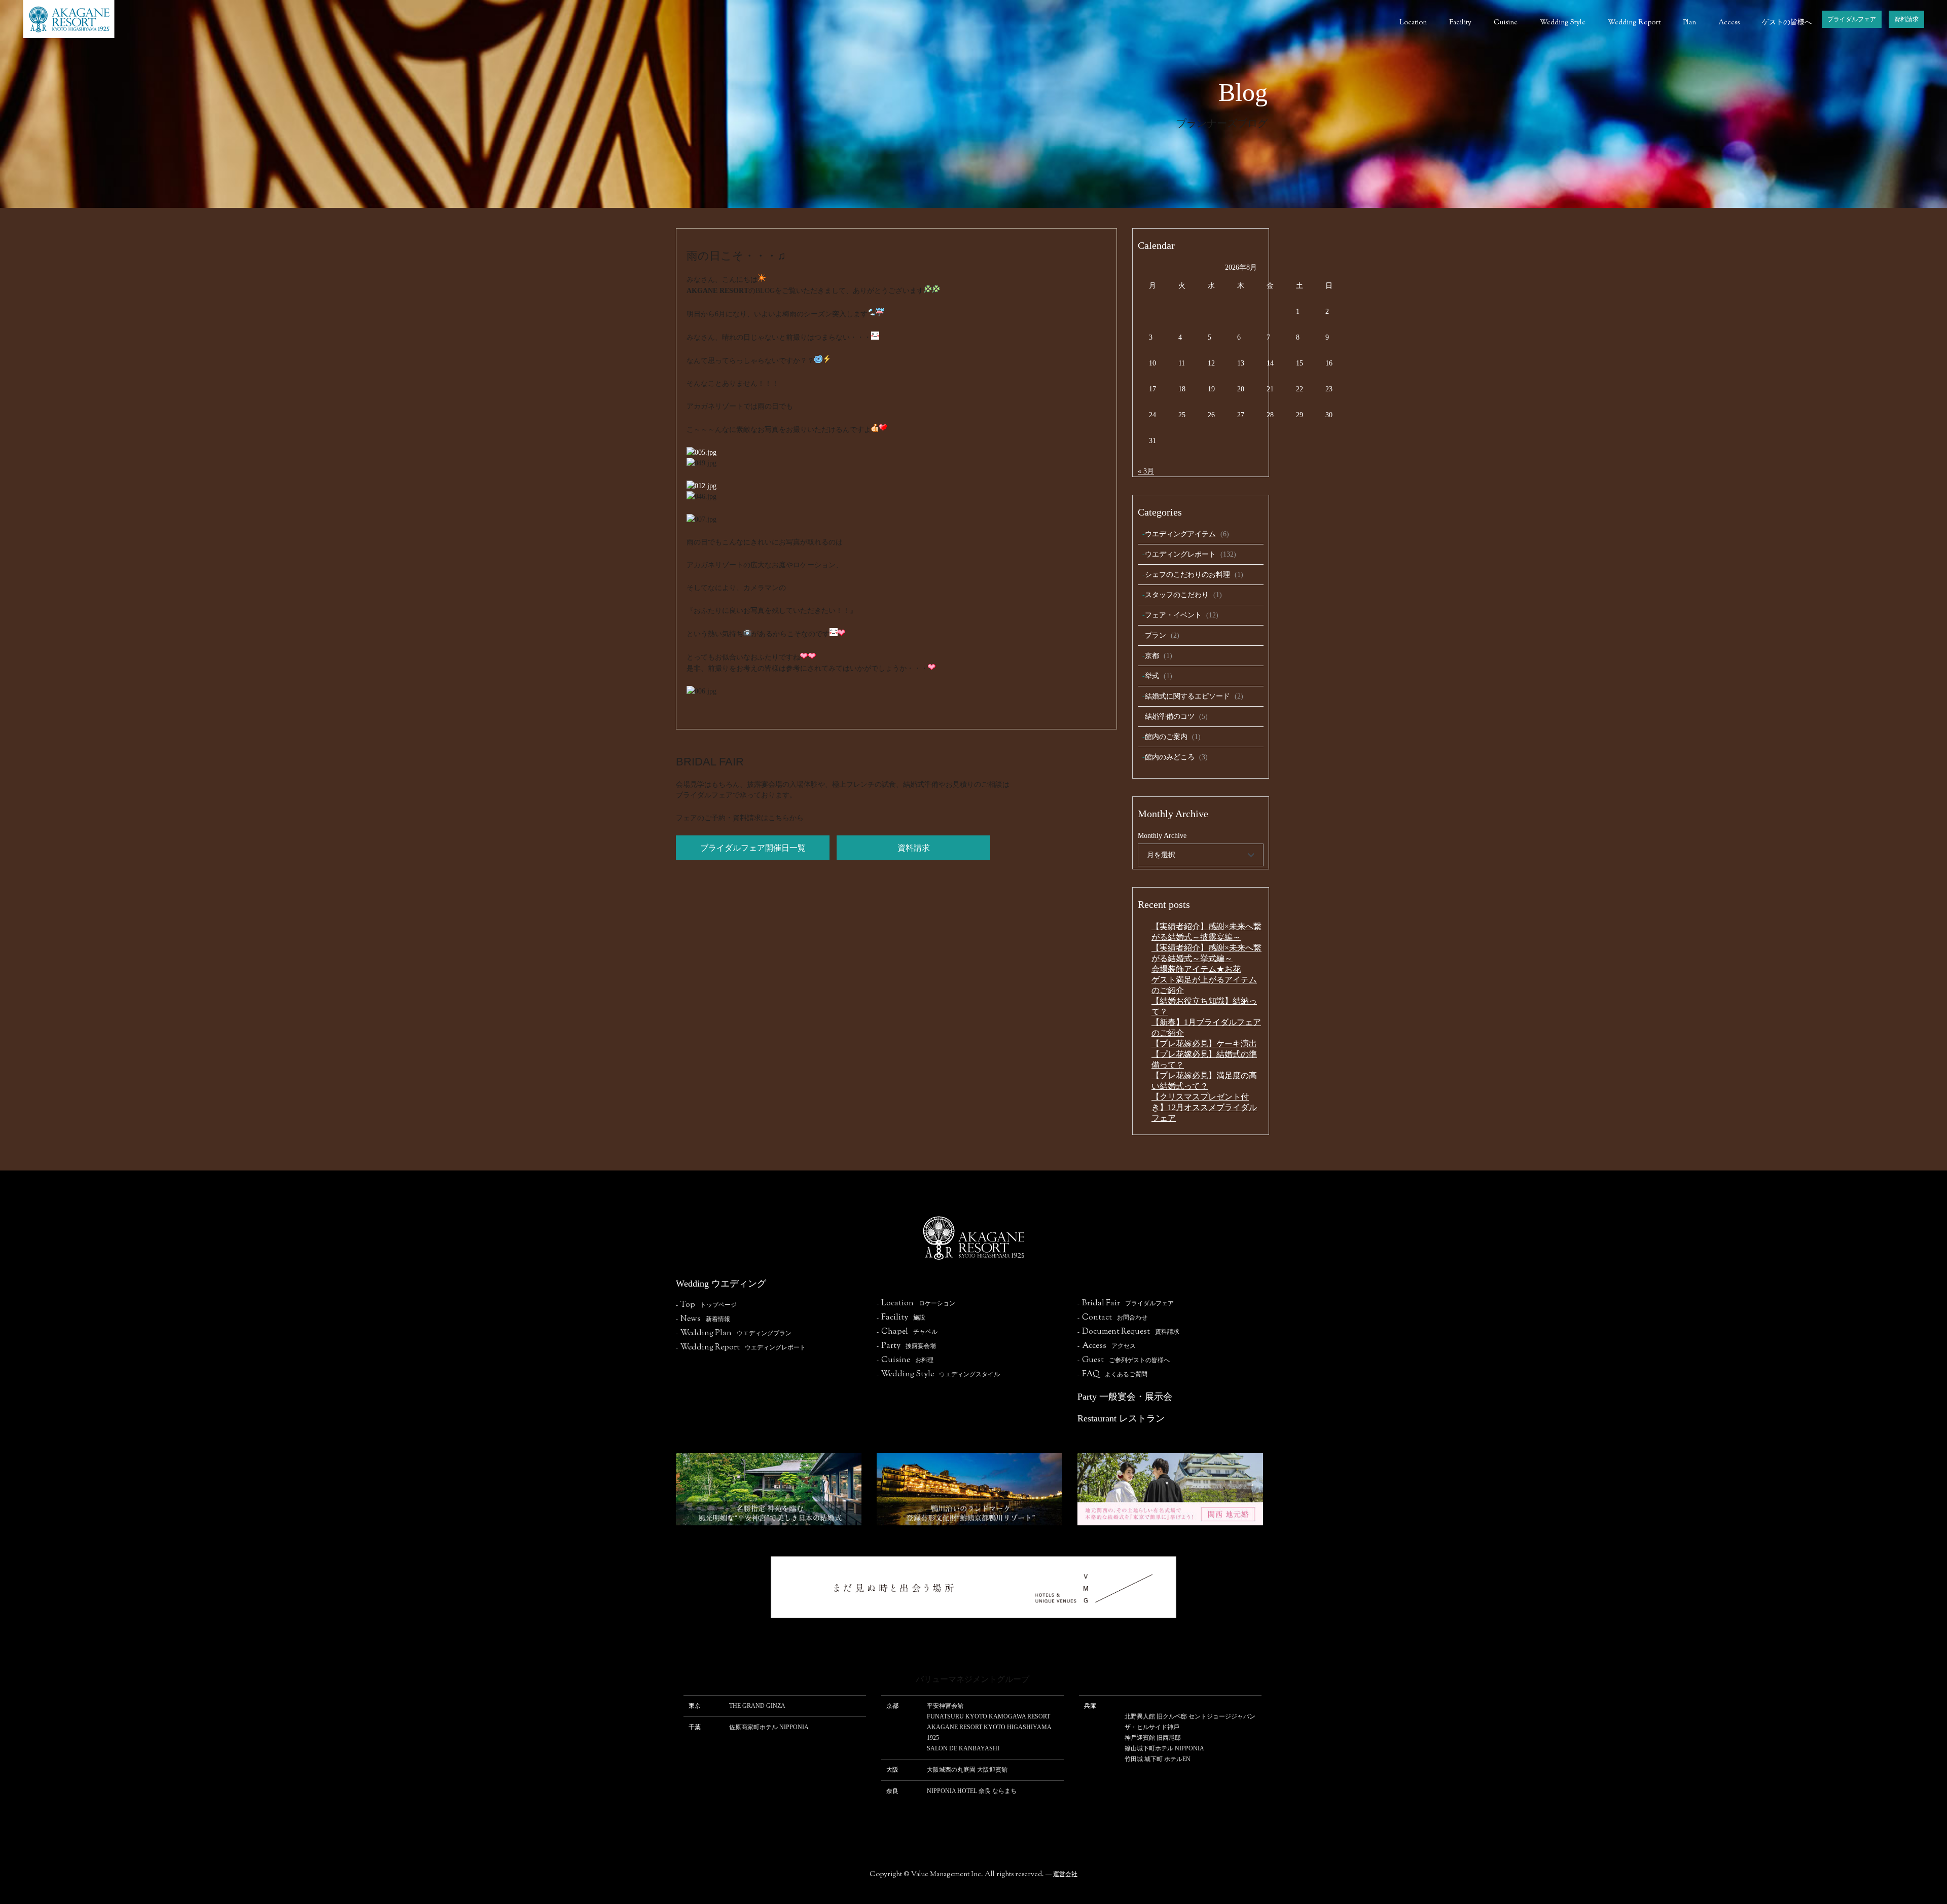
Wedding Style (1563, 23)
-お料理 (905, 1360)
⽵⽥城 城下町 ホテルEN (1158, 1759)
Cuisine (1506, 23)
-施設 (901, 1317)
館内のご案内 (1166, 737)
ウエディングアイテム (1180, 534)
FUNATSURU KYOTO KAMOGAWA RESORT (988, 1716)
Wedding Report (1634, 23)
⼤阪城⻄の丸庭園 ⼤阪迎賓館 (967, 1770)
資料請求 (1906, 19)
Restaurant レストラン (1121, 1418)
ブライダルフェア (1852, 19)
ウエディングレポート (1180, 554)
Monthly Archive (1162, 836)
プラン (1156, 635)
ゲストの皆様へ (1787, 23)
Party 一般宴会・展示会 (1125, 1397)
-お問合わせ (1112, 1317)
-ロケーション (916, 1303)
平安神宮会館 (945, 1706)
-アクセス (1107, 1346)
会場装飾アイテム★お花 (1196, 969)
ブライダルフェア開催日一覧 (753, 848)
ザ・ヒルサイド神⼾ (1152, 1727)
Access (1729, 23)
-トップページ (706, 1305)
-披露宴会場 (906, 1346)
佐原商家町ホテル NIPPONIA (769, 1727)
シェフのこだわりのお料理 (1187, 575)
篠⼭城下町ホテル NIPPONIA (1164, 1748)
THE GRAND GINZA (757, 1706)
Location (1413, 23)
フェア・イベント (1173, 615)
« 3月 (1146, 471)
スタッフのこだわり (1177, 595)
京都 (1152, 656)
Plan (1689, 23)
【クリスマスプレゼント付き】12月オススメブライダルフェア (1204, 1107)
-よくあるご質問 (1112, 1374)
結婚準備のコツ (1170, 717)
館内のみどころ (1170, 757)
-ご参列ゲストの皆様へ (1124, 1360)
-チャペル (907, 1332)
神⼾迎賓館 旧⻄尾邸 (1153, 1738)
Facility (1460, 23)
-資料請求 (1128, 1332)
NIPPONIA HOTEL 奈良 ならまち (972, 1791)
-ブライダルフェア (1126, 1303)
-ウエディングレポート (741, 1347)
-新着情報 (703, 1319)
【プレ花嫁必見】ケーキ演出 (1204, 1043)
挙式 (1152, 676)
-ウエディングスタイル (938, 1374)
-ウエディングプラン (734, 1333)
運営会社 (1065, 1874)
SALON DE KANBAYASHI (963, 1748)
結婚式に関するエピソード (1187, 696)
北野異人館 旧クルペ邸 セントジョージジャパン (1190, 1716)
